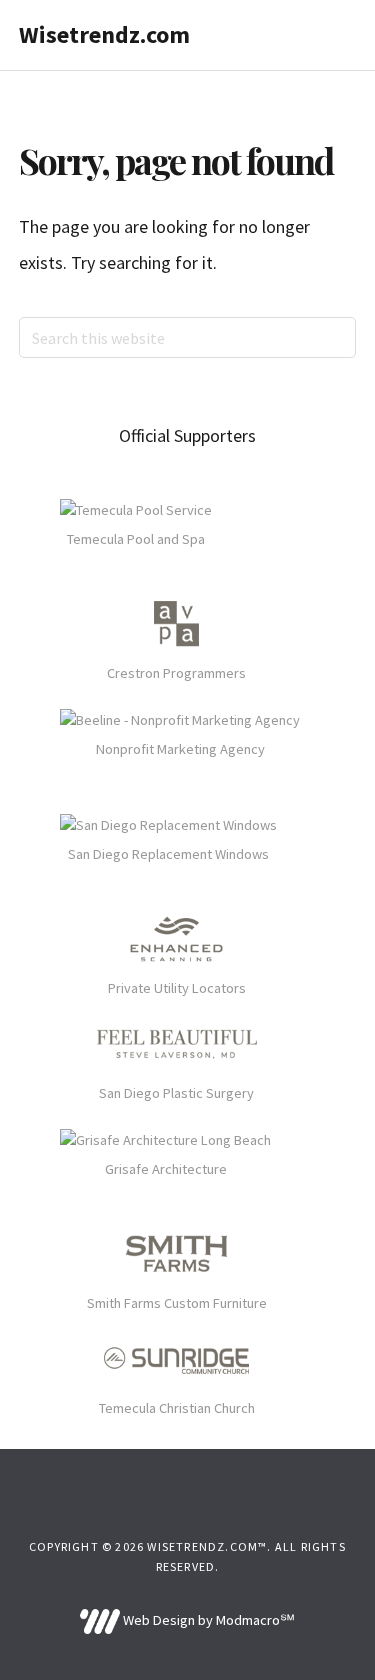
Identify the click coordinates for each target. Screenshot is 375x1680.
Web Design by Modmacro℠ (207, 1620)
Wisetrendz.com (104, 34)
